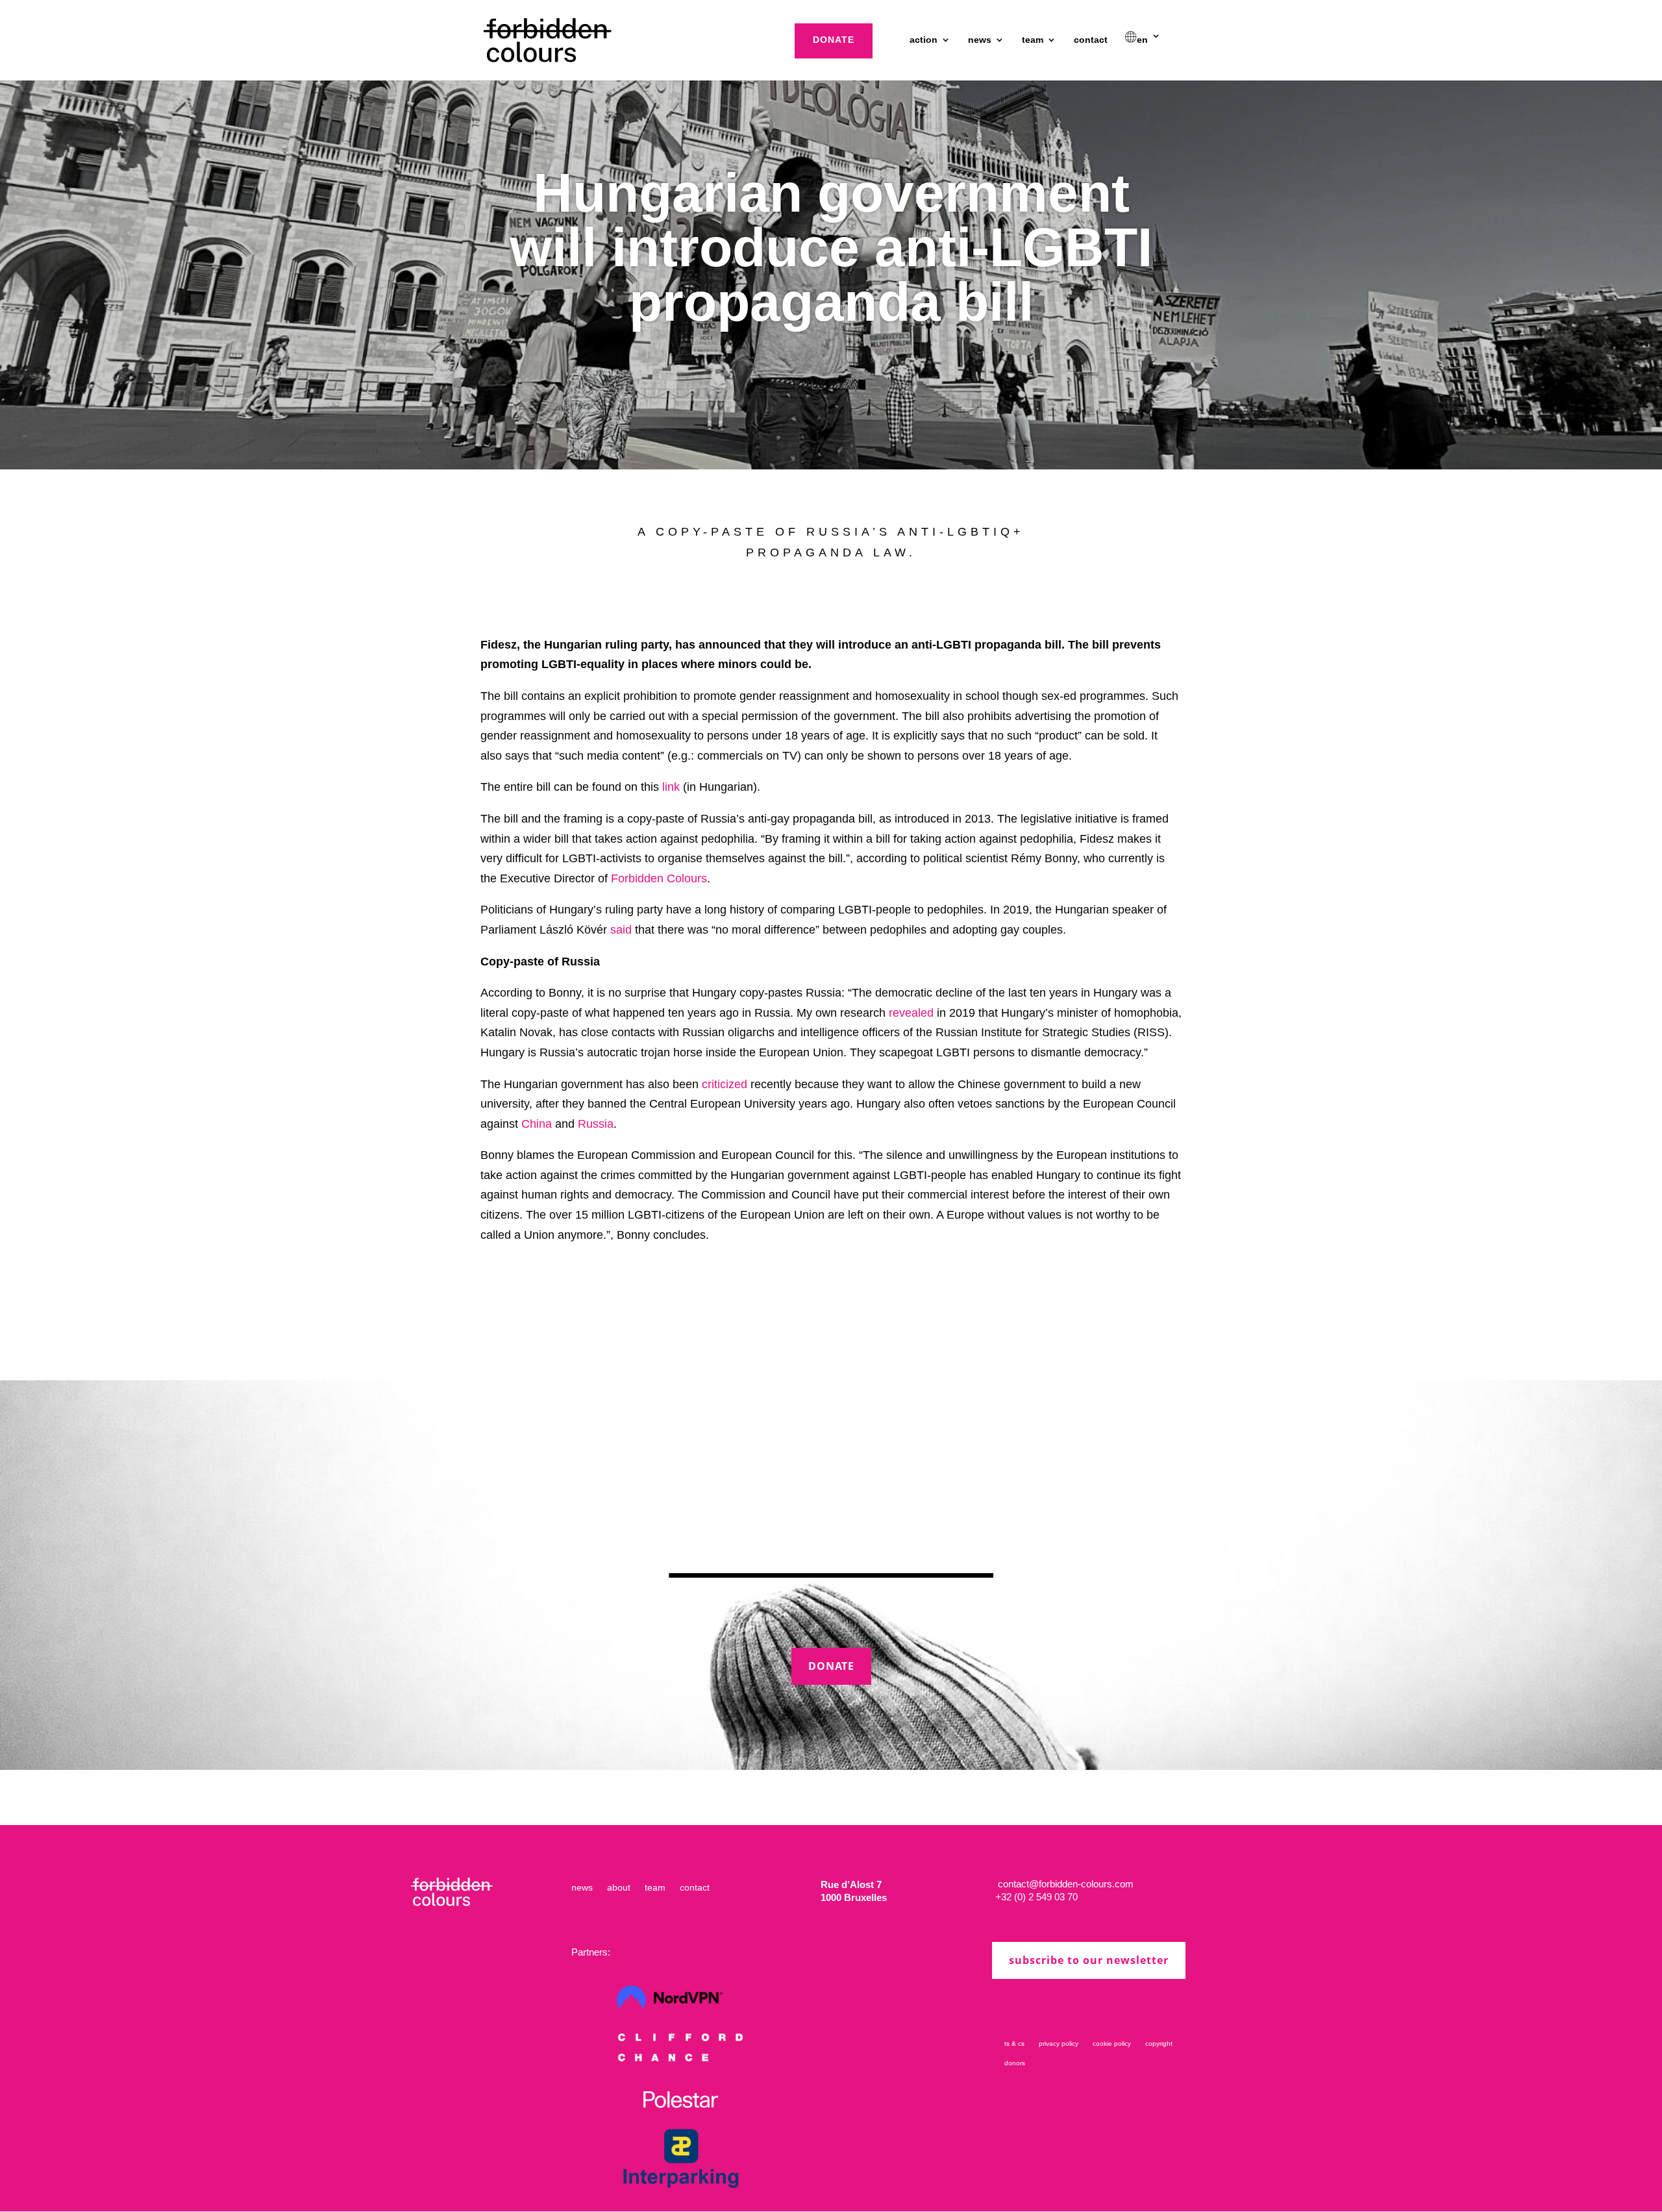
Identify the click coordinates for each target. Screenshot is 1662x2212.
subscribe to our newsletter (1089, 1960)
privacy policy (1059, 2044)
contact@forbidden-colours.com (1064, 1884)
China (537, 1124)
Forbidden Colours (659, 878)
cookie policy (1112, 2044)
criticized (725, 1084)
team (1033, 40)
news (980, 40)
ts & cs (1014, 2044)
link (671, 787)
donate (834, 40)
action (924, 40)
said (621, 930)
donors (1015, 2063)
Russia (596, 1124)
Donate (831, 1666)
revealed (911, 1013)
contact (1091, 40)
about (619, 1888)
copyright (1159, 2044)
